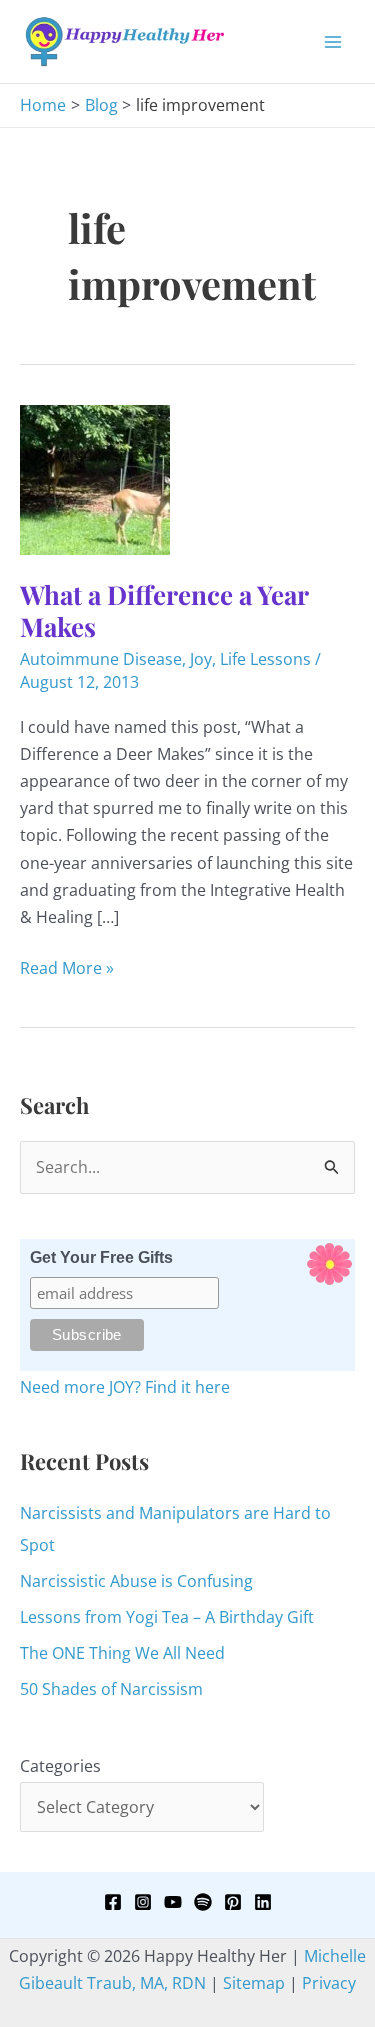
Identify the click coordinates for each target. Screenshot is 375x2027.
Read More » (67, 969)
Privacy (329, 1983)
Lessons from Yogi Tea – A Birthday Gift (167, 1617)
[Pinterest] (233, 1902)
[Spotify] (203, 1902)
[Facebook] (113, 1902)
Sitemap (254, 1983)
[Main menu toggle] (333, 42)
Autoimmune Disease (101, 659)
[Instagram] (143, 1902)
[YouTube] (173, 1902)
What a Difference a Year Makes (164, 610)
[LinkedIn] (263, 1902)
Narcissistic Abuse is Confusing (136, 1581)
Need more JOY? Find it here (125, 1387)
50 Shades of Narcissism (111, 1689)
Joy (201, 659)
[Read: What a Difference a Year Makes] (95, 478)
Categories (60, 1766)
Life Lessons (265, 659)
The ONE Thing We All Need (122, 1653)
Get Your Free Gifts (101, 1257)
